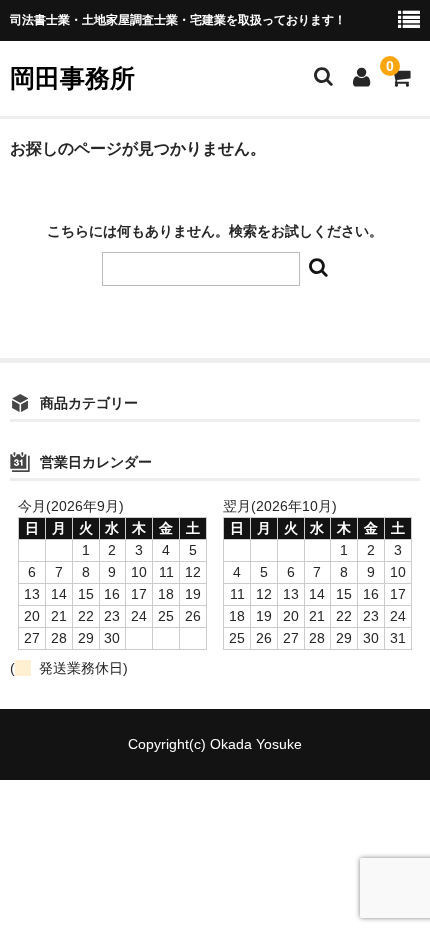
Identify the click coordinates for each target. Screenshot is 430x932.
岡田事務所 (72, 78)
